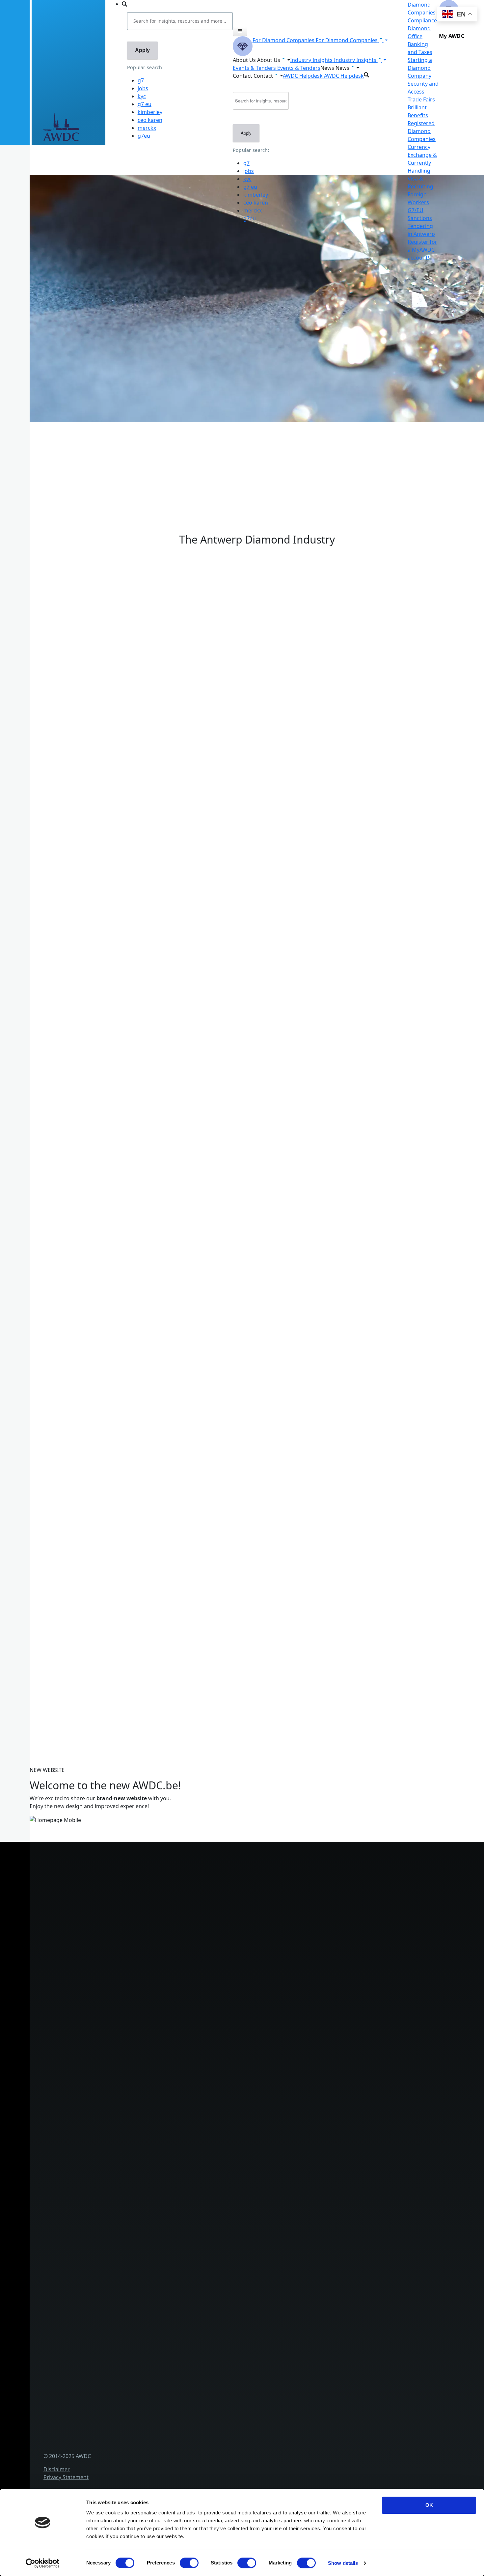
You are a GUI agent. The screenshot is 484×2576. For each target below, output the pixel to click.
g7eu (144, 136)
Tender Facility (134, 2187)
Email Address (27, 1624)
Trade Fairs (421, 99)
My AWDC (129, 2447)
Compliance (422, 20)
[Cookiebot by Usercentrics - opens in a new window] (43, 2563)
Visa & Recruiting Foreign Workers (159, 2089)
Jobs (122, 2165)
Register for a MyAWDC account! (422, 250)
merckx (147, 128)
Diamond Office (136, 1992)
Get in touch (132, 2458)
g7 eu (145, 104)
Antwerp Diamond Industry (151, 2240)
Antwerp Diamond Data (146, 2229)
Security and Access (141, 2035)
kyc (142, 96)
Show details (343, 2563)
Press (123, 2327)
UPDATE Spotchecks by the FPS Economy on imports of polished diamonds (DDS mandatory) (159, 1508)
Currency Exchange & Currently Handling (168, 2079)
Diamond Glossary (140, 2262)
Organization (133, 2143)
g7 (141, 80)
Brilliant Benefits (137, 2057)
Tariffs (124, 2046)
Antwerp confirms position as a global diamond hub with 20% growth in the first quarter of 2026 (164, 1588)
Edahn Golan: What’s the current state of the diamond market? (122, 1548)
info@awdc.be (157, 1889)
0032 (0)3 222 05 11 (162, 1881)
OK (429, 2505)
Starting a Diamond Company (420, 68)
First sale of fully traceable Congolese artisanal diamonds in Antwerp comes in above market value (166, 1427)
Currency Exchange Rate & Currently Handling (68, 444)
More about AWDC (99, 715)
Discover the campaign (39, 777)
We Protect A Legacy (142, 2100)
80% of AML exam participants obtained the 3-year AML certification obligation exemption (155, 1307)
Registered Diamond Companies (422, 131)
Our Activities (133, 2154)
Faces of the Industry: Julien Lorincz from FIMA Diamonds (115, 1347)
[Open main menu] (240, 31)
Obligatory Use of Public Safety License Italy (98, 1468)
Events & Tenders (138, 2305)
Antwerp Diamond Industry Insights (121, 723)
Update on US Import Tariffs (257, 545)
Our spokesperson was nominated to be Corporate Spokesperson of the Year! (141, 1387)
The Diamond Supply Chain (150, 2251)
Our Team (129, 2176)
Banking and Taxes (140, 2013)
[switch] (189, 2563)
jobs (143, 88)
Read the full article (67, 1251)
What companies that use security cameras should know (114, 1275)
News (123, 2316)
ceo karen (150, 120)
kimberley (150, 112)
